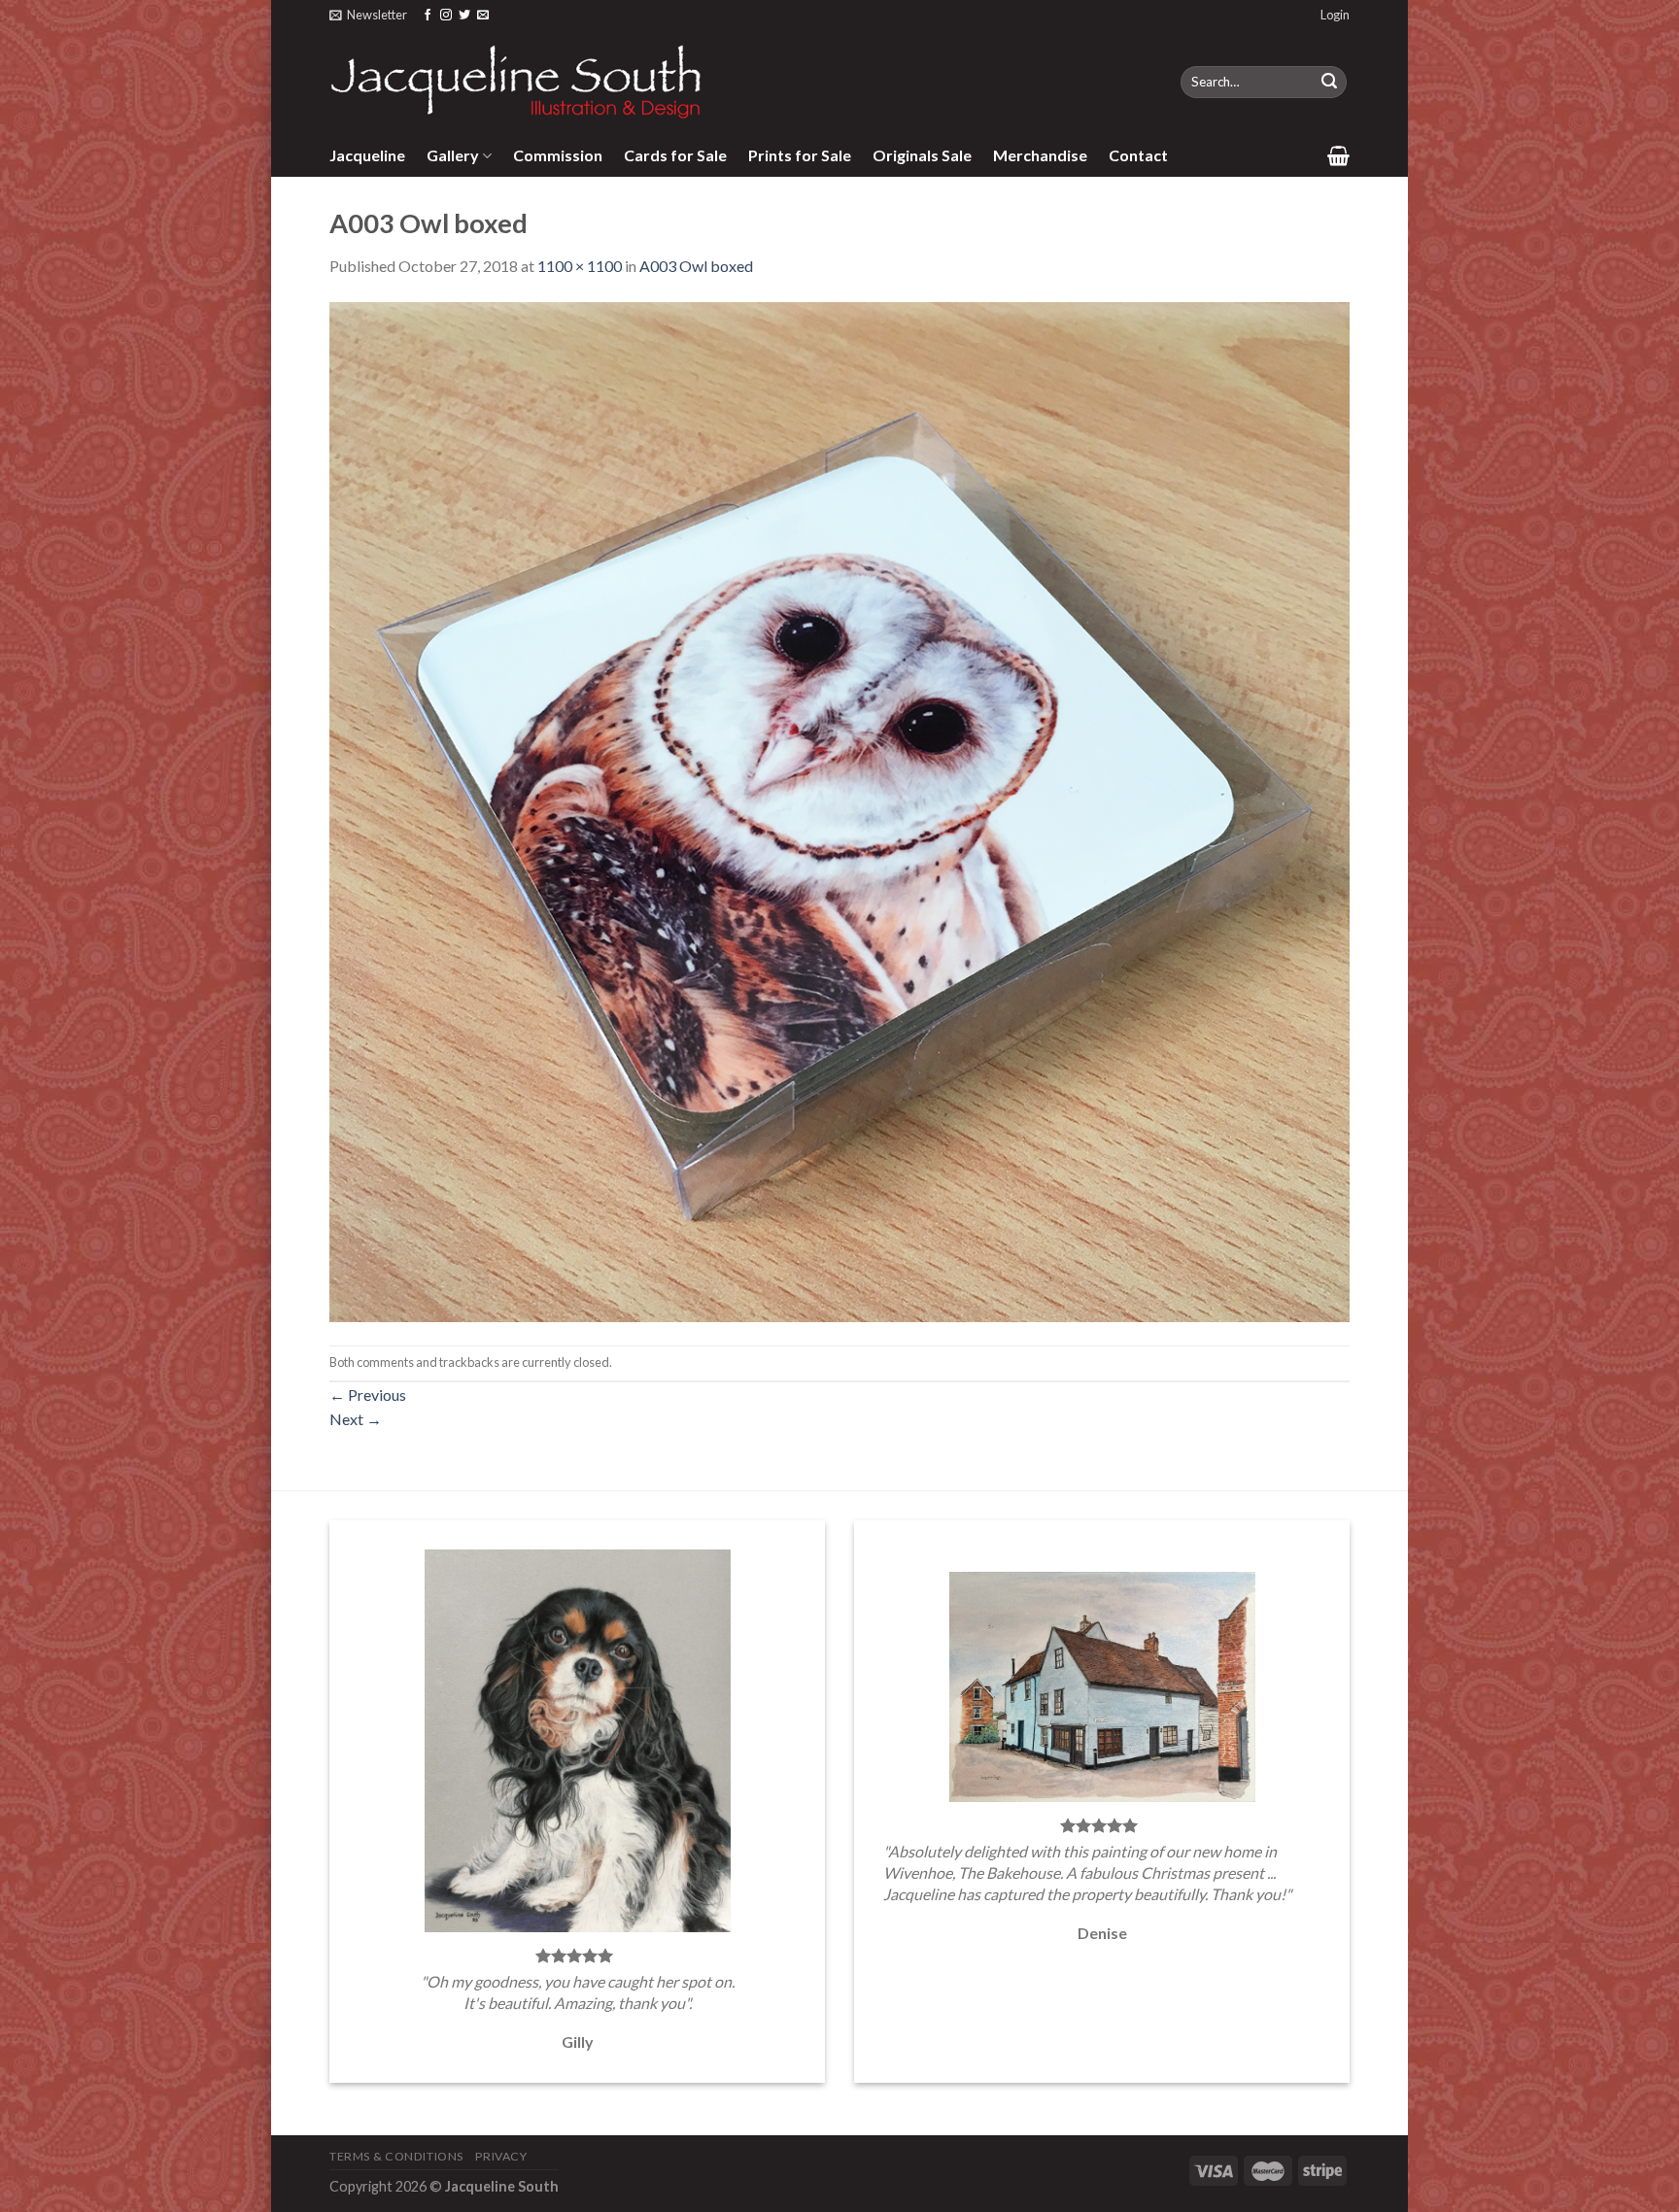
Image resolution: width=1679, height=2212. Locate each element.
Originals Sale (922, 155)
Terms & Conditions (396, 2156)
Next (356, 1419)
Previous (368, 1395)
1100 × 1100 (580, 266)
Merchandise (1040, 155)
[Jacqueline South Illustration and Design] (517, 82)
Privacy (501, 2156)
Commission (558, 155)
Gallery (453, 155)
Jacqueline (367, 155)
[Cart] (1338, 155)
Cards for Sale (675, 155)
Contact (1138, 155)
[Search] (1329, 83)
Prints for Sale (800, 155)
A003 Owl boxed (696, 266)
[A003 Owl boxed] (839, 810)
